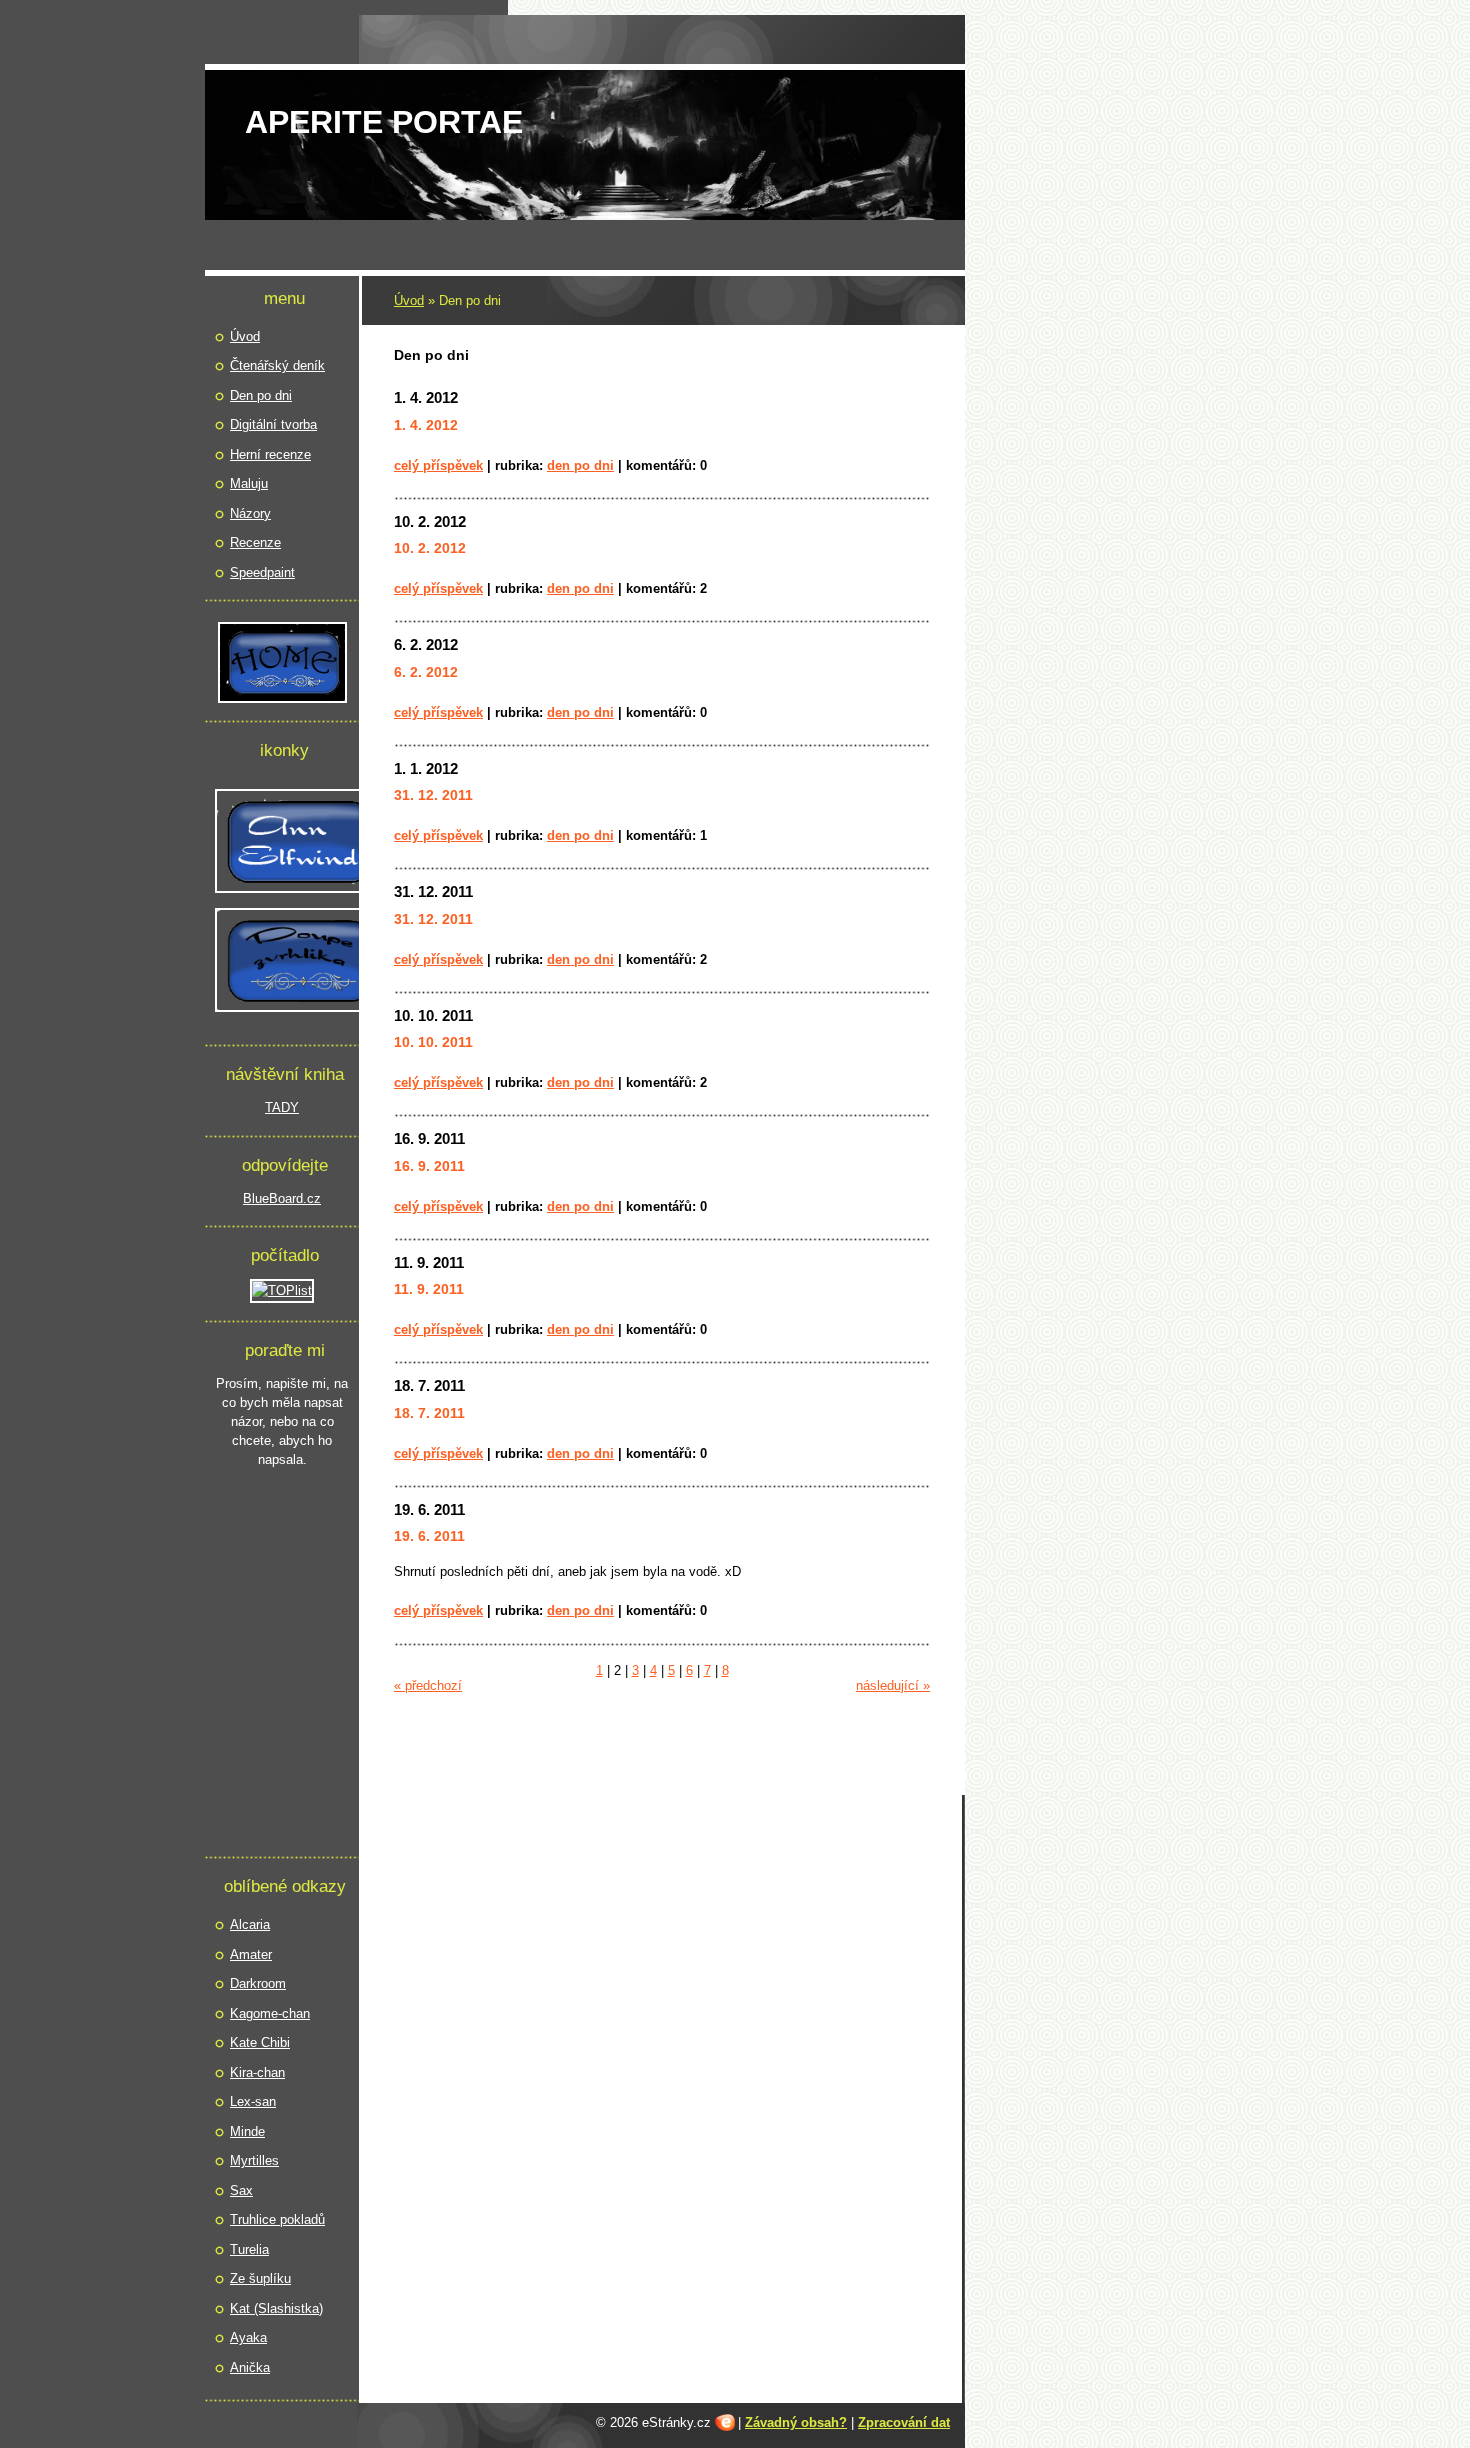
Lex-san (253, 2101)
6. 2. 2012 (426, 644)
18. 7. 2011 (429, 1385)
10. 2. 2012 (430, 521)
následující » (893, 1685)
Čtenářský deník (277, 365)
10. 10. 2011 (433, 1015)
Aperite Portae (384, 122)
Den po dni (580, 465)
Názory (250, 513)
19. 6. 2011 (429, 1509)
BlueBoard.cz (282, 1198)
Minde (247, 2131)
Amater (251, 1954)
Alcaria (250, 1924)
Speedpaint (262, 572)
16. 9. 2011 (429, 1138)
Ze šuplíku (260, 2278)
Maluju (249, 483)
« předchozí (428, 1685)
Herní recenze (270, 454)
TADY (282, 1107)
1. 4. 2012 (426, 397)
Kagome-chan (270, 2013)
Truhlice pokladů (277, 2219)
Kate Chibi (260, 2042)
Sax (241, 2190)
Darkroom (258, 1983)
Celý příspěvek (438, 465)
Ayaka (248, 2337)
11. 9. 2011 (429, 1262)
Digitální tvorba (273, 424)
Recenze (255, 542)
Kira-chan (257, 2072)
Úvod (409, 300)
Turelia (249, 2249)
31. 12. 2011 (433, 891)
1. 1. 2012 (426, 768)
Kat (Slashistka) (276, 2308)
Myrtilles (254, 2160)
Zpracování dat (904, 2422)
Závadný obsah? (796, 2422)
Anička (250, 2367)
